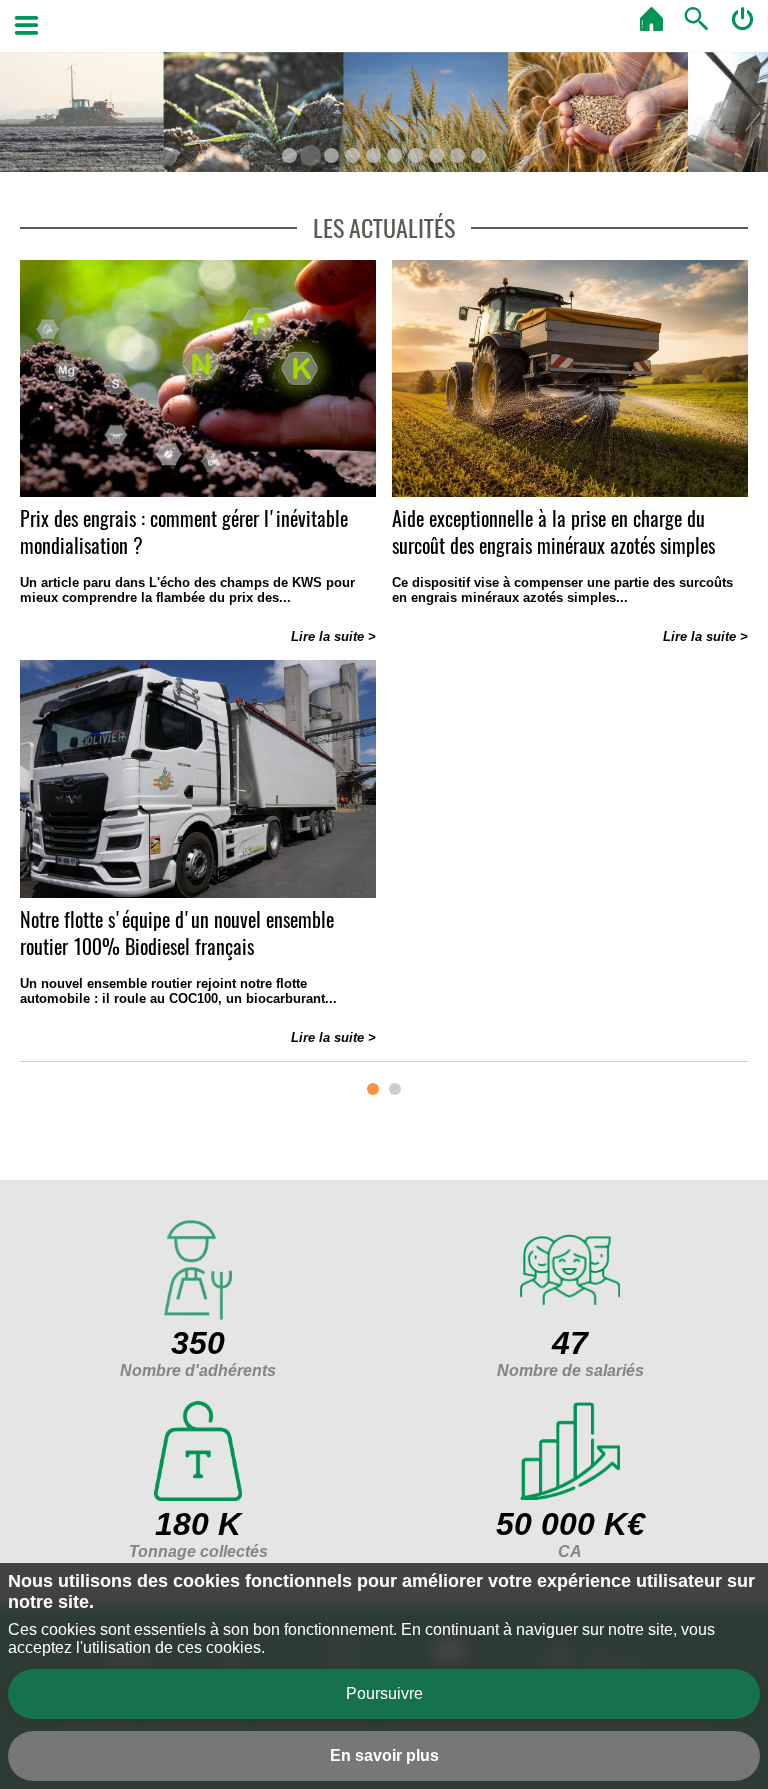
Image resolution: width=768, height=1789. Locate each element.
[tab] (289, 155)
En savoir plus (384, 1755)
